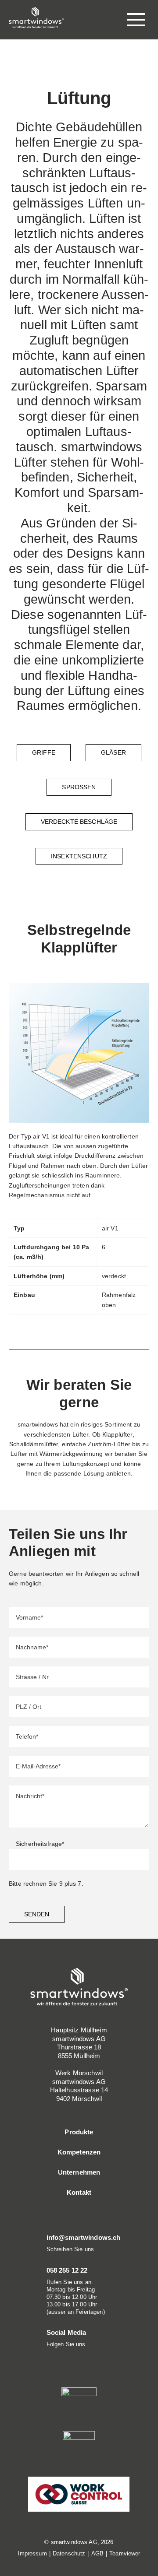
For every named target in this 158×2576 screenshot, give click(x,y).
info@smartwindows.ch (84, 2237)
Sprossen (79, 787)
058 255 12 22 (67, 2270)
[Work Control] (79, 2493)
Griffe (44, 752)
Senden (37, 1914)
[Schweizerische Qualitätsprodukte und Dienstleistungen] (79, 2448)
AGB (97, 2553)
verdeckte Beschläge (79, 822)
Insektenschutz (79, 856)
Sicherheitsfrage (40, 1844)
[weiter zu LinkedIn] (49, 2356)
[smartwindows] (36, 17)
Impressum (32, 2553)
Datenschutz (69, 2553)
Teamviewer (125, 2553)
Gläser (113, 752)
